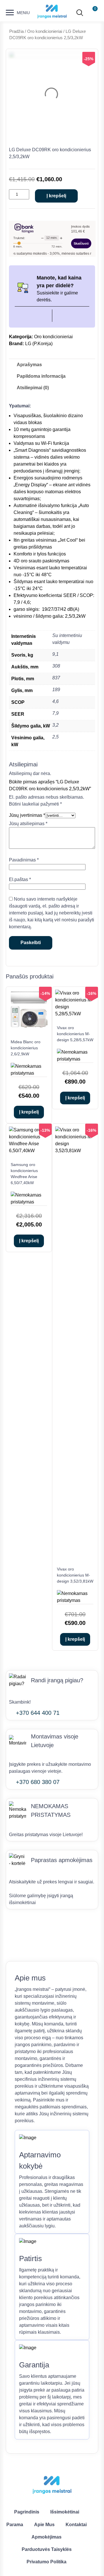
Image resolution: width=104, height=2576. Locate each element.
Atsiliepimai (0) (33, 388)
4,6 (55, 701)
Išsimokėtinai (65, 2512)
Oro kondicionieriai (45, 31)
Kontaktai (76, 2525)
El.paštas (20, 879)
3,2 (55, 725)
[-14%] (29, 1028)
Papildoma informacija (41, 376)
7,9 (55, 713)
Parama (15, 2525)
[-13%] (29, 1151)
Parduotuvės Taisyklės (47, 2549)
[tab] (29, 365)
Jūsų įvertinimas (27, 815)
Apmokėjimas (47, 2537)
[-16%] (75, 1014)
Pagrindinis (27, 2512)
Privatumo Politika (47, 2562)
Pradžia (16, 31)
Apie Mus (44, 2525)
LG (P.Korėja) (39, 344)
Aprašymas (29, 365)
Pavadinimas (24, 860)
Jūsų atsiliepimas (28, 824)
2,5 (55, 737)
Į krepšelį (56, 196)
